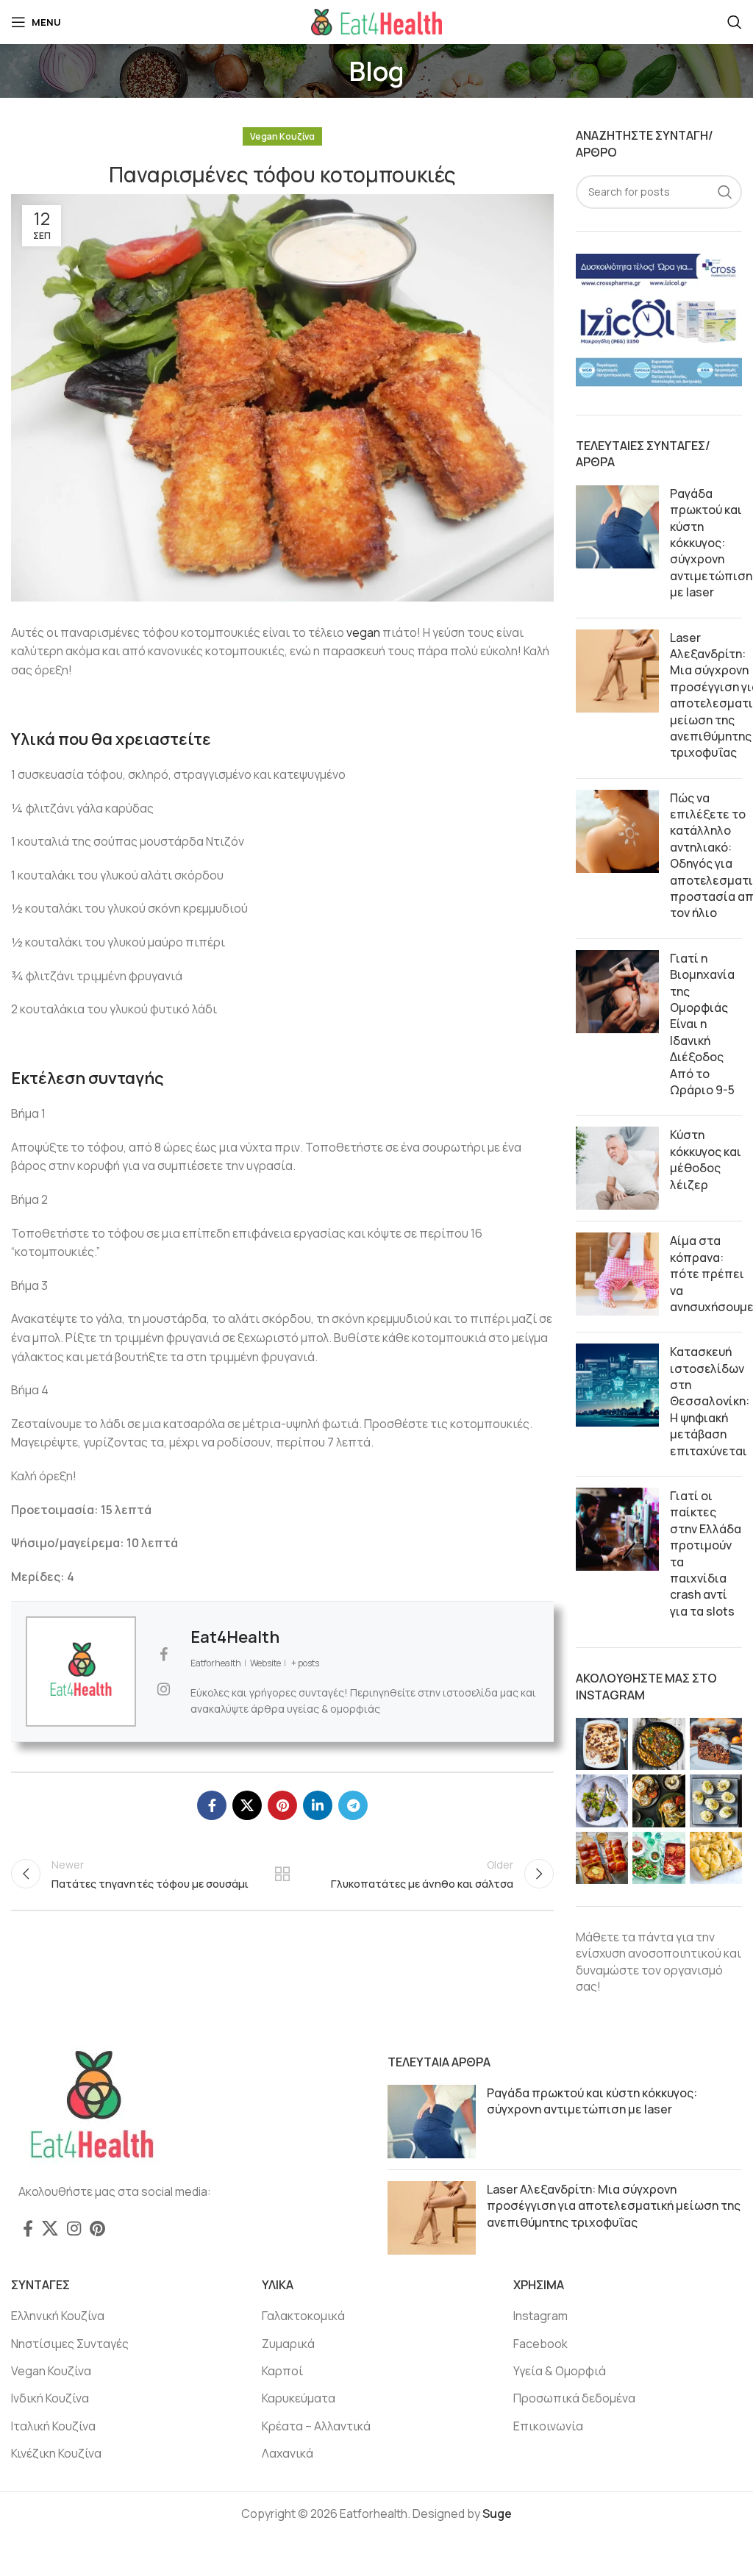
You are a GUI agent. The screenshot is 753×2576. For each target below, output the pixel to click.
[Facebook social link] (212, 1805)
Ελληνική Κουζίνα (58, 2316)
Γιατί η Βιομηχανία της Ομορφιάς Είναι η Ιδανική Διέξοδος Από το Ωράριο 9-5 (702, 1024)
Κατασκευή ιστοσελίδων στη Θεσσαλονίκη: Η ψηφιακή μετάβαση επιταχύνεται (710, 1401)
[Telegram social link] (353, 1805)
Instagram (540, 2316)
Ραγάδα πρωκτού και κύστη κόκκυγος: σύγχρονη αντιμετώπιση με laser (711, 543)
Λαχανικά (288, 2453)
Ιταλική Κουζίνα (53, 2426)
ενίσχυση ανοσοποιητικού (649, 1953)
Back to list (282, 1874)
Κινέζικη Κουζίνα (56, 2453)
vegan (363, 632)
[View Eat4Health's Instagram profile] (163, 1689)
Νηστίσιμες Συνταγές (70, 2344)
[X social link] (247, 1805)
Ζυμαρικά (288, 2344)
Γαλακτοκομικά (303, 2316)
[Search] (735, 22)
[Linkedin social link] (318, 1805)
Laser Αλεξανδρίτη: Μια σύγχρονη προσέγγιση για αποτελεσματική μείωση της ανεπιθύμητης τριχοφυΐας (614, 2206)
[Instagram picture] (602, 1744)
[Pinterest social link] (282, 1805)
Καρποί (282, 2371)
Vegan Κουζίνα (282, 136)
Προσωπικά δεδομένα (574, 2398)
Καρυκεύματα (299, 2398)
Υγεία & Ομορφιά (560, 2371)
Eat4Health (235, 1637)
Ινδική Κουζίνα (50, 2398)
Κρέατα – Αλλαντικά (316, 2426)
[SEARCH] (725, 192)
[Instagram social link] (74, 2228)
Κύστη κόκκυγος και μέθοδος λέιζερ (706, 1159)
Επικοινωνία (548, 2426)
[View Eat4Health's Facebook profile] (163, 1655)
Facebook (540, 2344)
